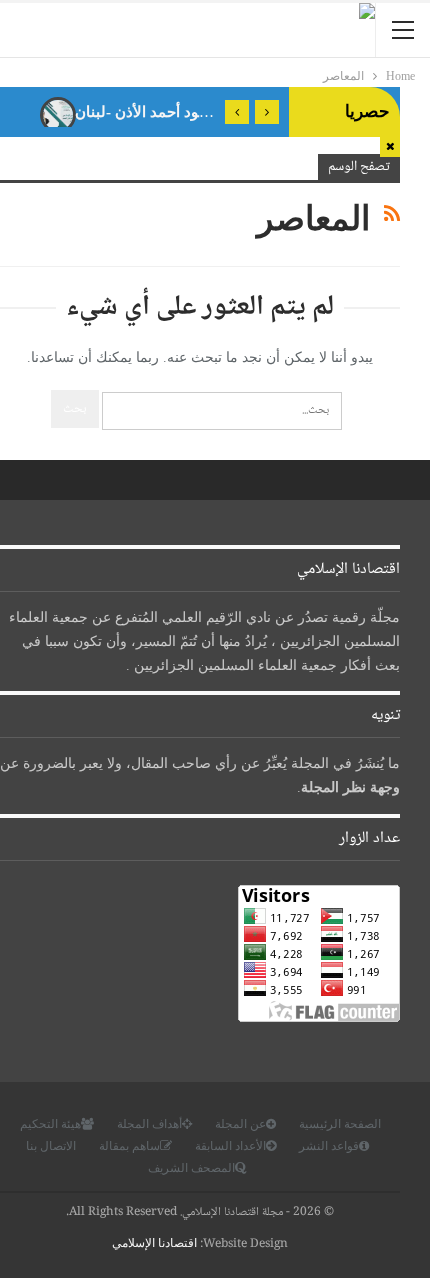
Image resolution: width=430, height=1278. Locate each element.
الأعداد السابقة (230, 1146)
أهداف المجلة (149, 1124)
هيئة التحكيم (50, 1124)
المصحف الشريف (191, 1168)
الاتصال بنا (51, 1146)
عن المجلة (240, 1124)
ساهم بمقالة (129, 1146)
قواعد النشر (329, 1146)
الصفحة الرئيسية (340, 1124)
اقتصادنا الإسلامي (154, 1243)
